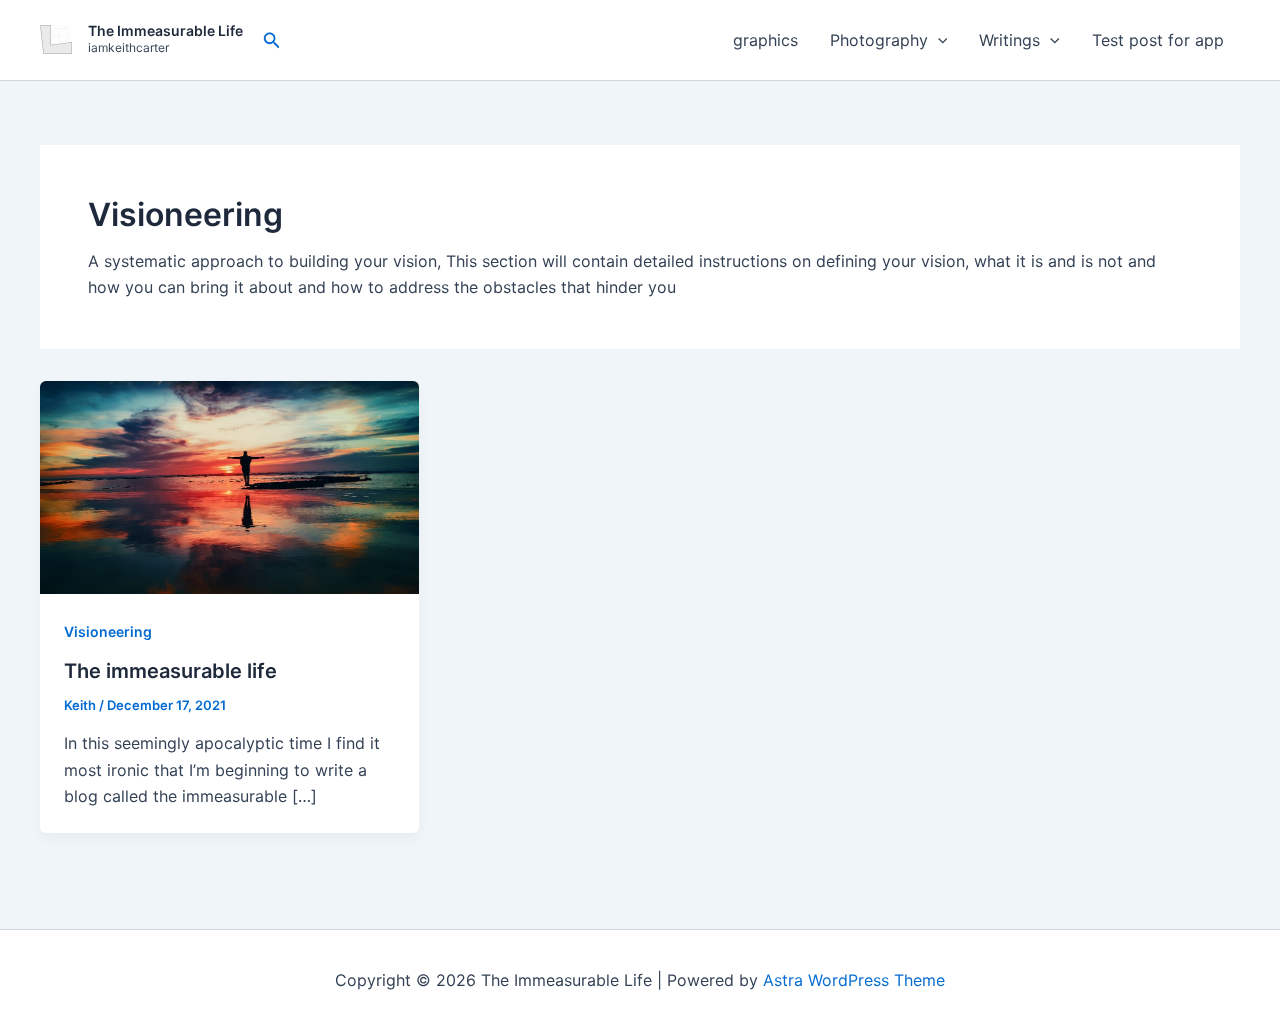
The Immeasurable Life (165, 30)
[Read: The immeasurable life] (229, 485)
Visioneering (108, 631)
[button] (272, 40)
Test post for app (1158, 40)
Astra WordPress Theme (854, 980)
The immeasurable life (170, 671)
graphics (765, 40)
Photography (879, 40)
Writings (1009, 40)
